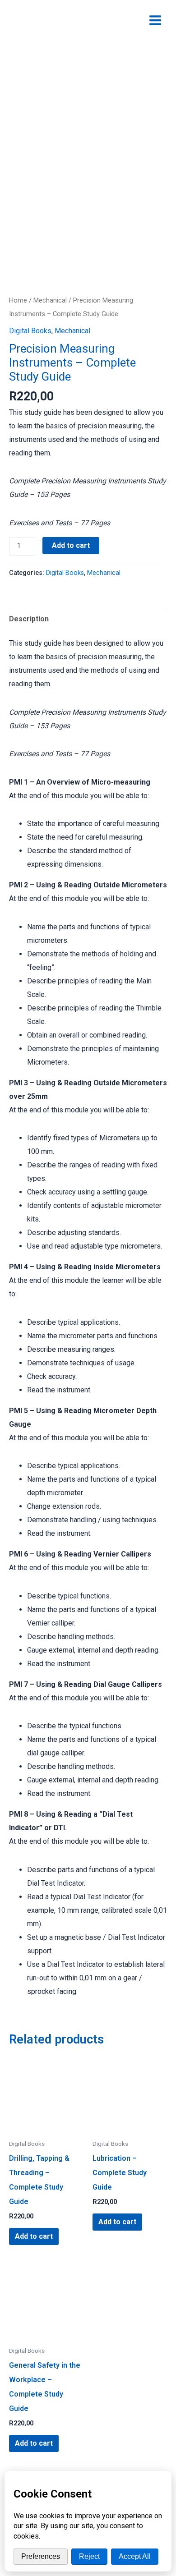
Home (18, 300)
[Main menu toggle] (155, 20)
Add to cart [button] (34, 2236)
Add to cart (71, 545)
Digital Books (30, 331)
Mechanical (50, 300)
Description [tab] (29, 619)
